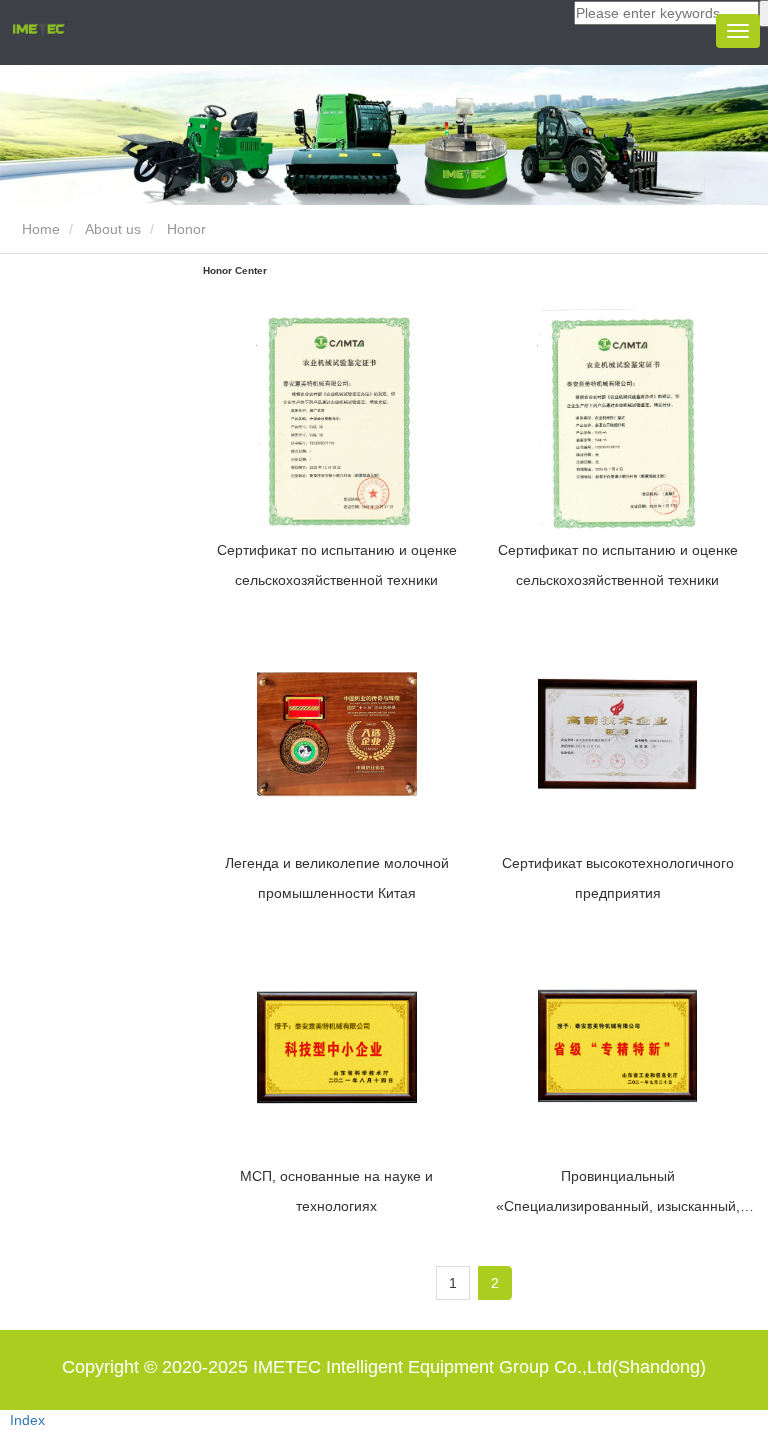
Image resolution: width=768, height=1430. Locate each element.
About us (113, 229)
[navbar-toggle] (738, 31)
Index (27, 1420)
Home (39, 229)
